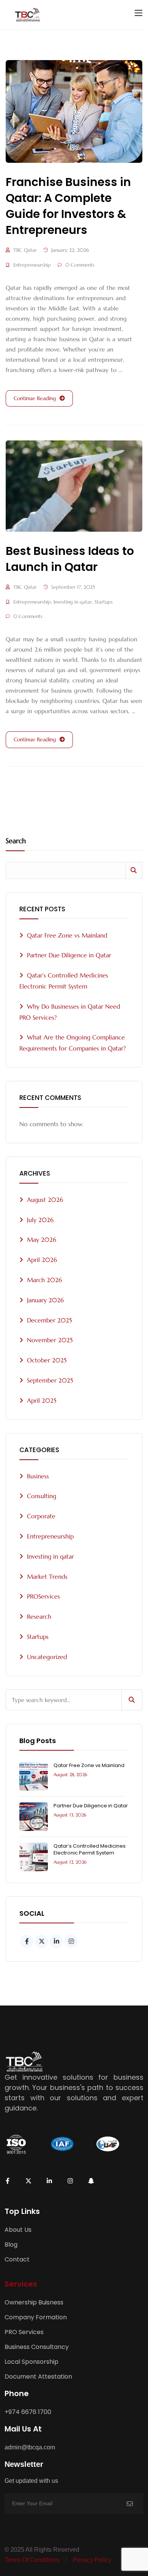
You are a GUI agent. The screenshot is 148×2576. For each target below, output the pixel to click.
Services (21, 2284)
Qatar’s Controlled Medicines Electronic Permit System (90, 1849)
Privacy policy (92, 2560)
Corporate (41, 1516)
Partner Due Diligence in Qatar (69, 955)
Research (39, 1616)
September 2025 (50, 1380)
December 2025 (49, 1320)
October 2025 (47, 1360)
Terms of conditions (32, 2560)
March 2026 (44, 1280)
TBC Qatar (25, 250)
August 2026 (45, 1200)
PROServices (43, 1596)
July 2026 (40, 1220)
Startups (104, 602)
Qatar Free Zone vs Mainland (67, 935)
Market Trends (47, 1576)
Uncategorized (47, 1657)
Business (38, 1476)
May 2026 (42, 1240)
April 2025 (42, 1400)
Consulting (42, 1496)
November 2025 (50, 1340)
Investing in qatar (73, 602)
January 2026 (45, 1300)
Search (16, 841)
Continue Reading (35, 398)
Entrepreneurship (32, 265)
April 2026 (42, 1260)
